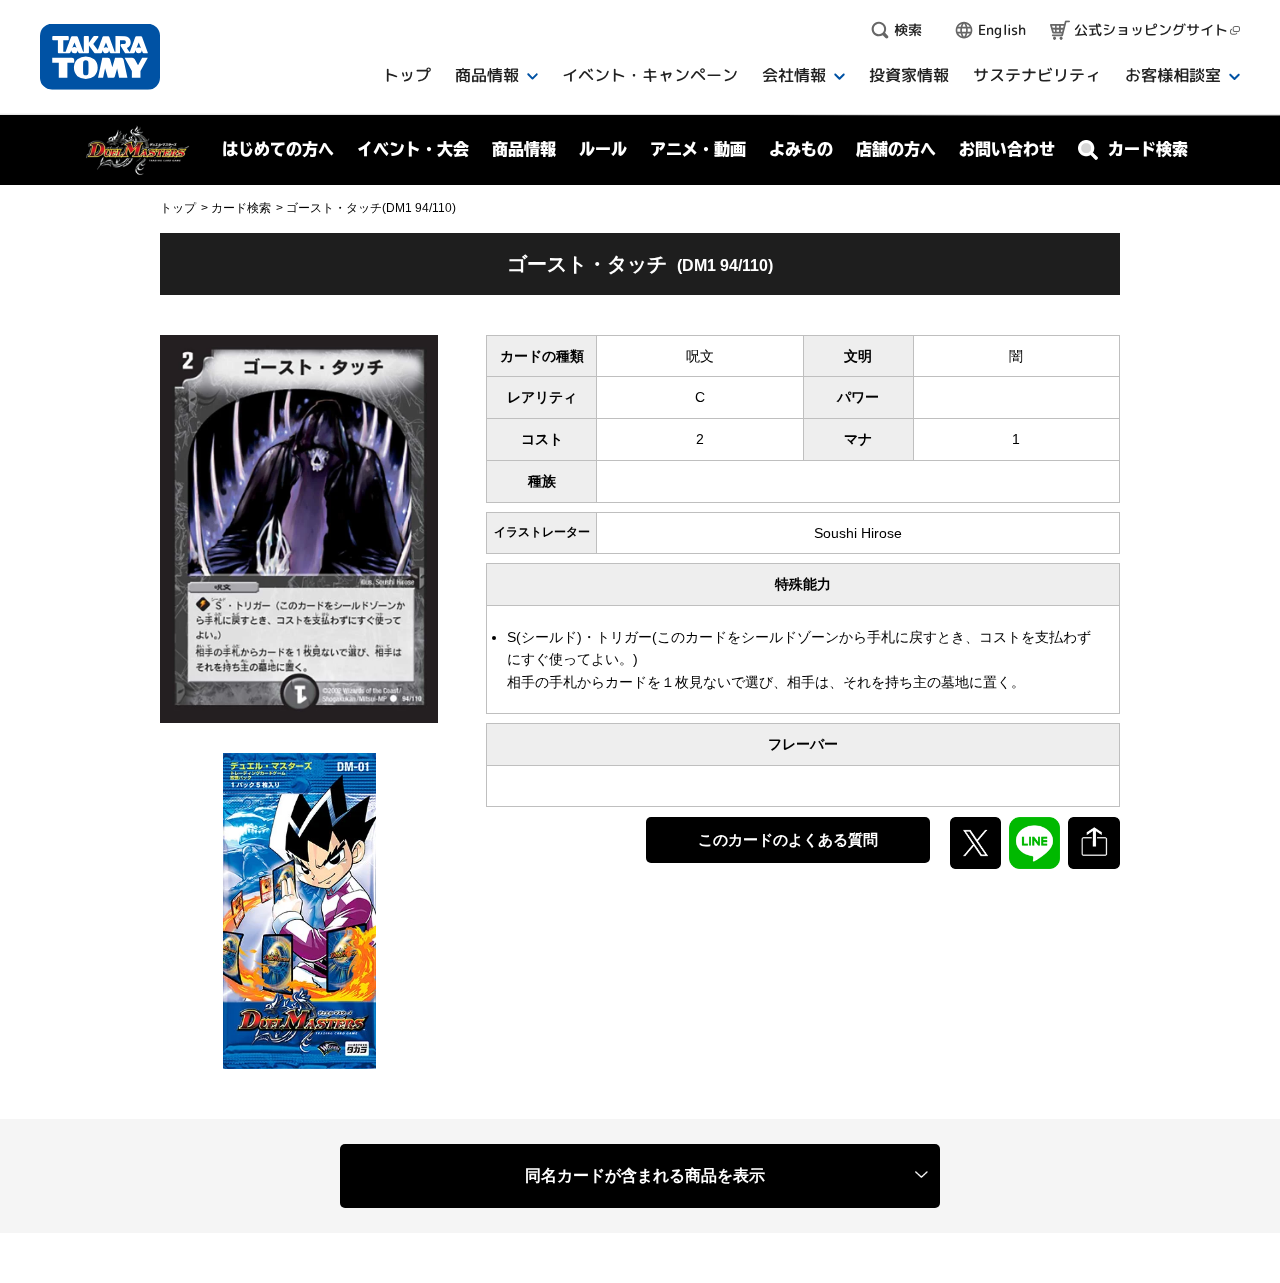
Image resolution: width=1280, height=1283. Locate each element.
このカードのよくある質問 (788, 839)
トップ (178, 208)
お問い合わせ (1007, 149)
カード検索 (241, 208)
